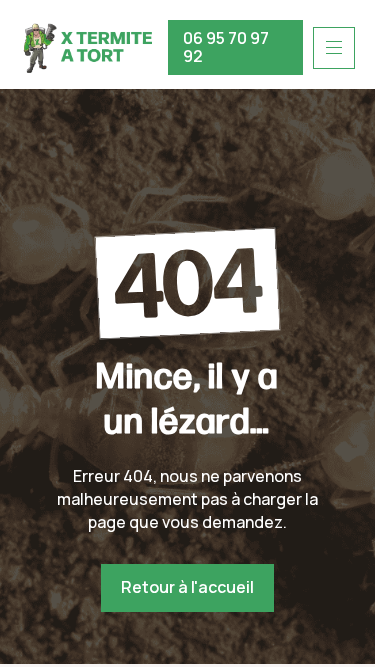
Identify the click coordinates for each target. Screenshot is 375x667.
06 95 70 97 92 (226, 47)
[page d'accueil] (86, 47)
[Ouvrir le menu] (334, 48)
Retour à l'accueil (187, 587)
